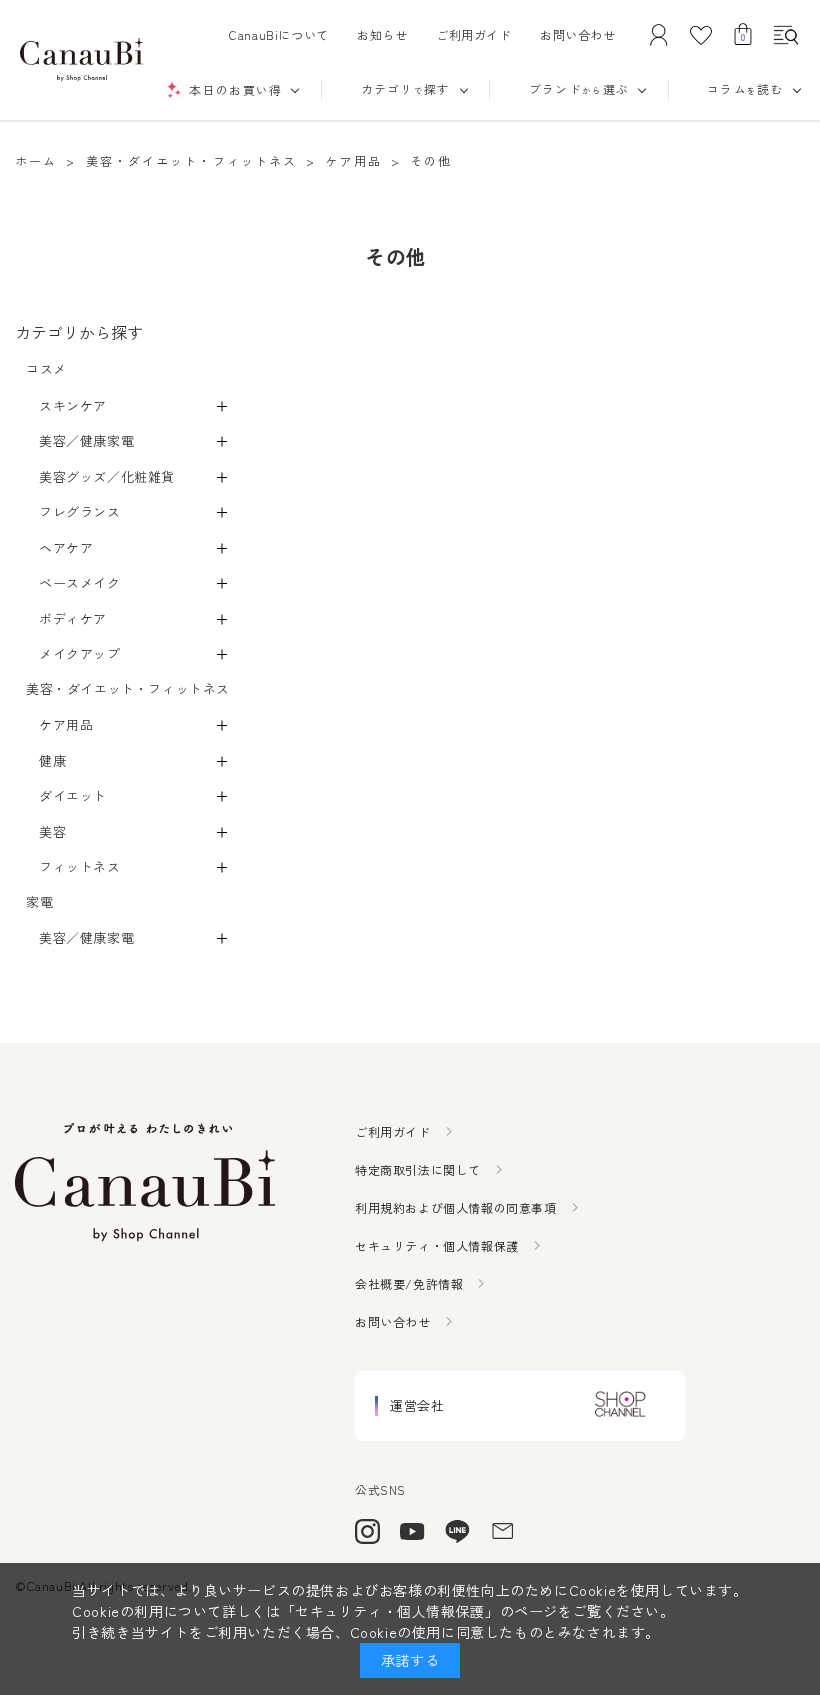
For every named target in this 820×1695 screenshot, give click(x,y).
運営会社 (417, 1405)
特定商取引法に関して (418, 1169)
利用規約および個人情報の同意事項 (456, 1207)
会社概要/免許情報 (409, 1283)
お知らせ (382, 34)
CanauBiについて (279, 34)
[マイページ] (659, 35)
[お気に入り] (701, 35)
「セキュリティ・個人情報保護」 (390, 1611)
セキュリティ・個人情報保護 (437, 1245)
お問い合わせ (578, 34)
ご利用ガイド (474, 34)
